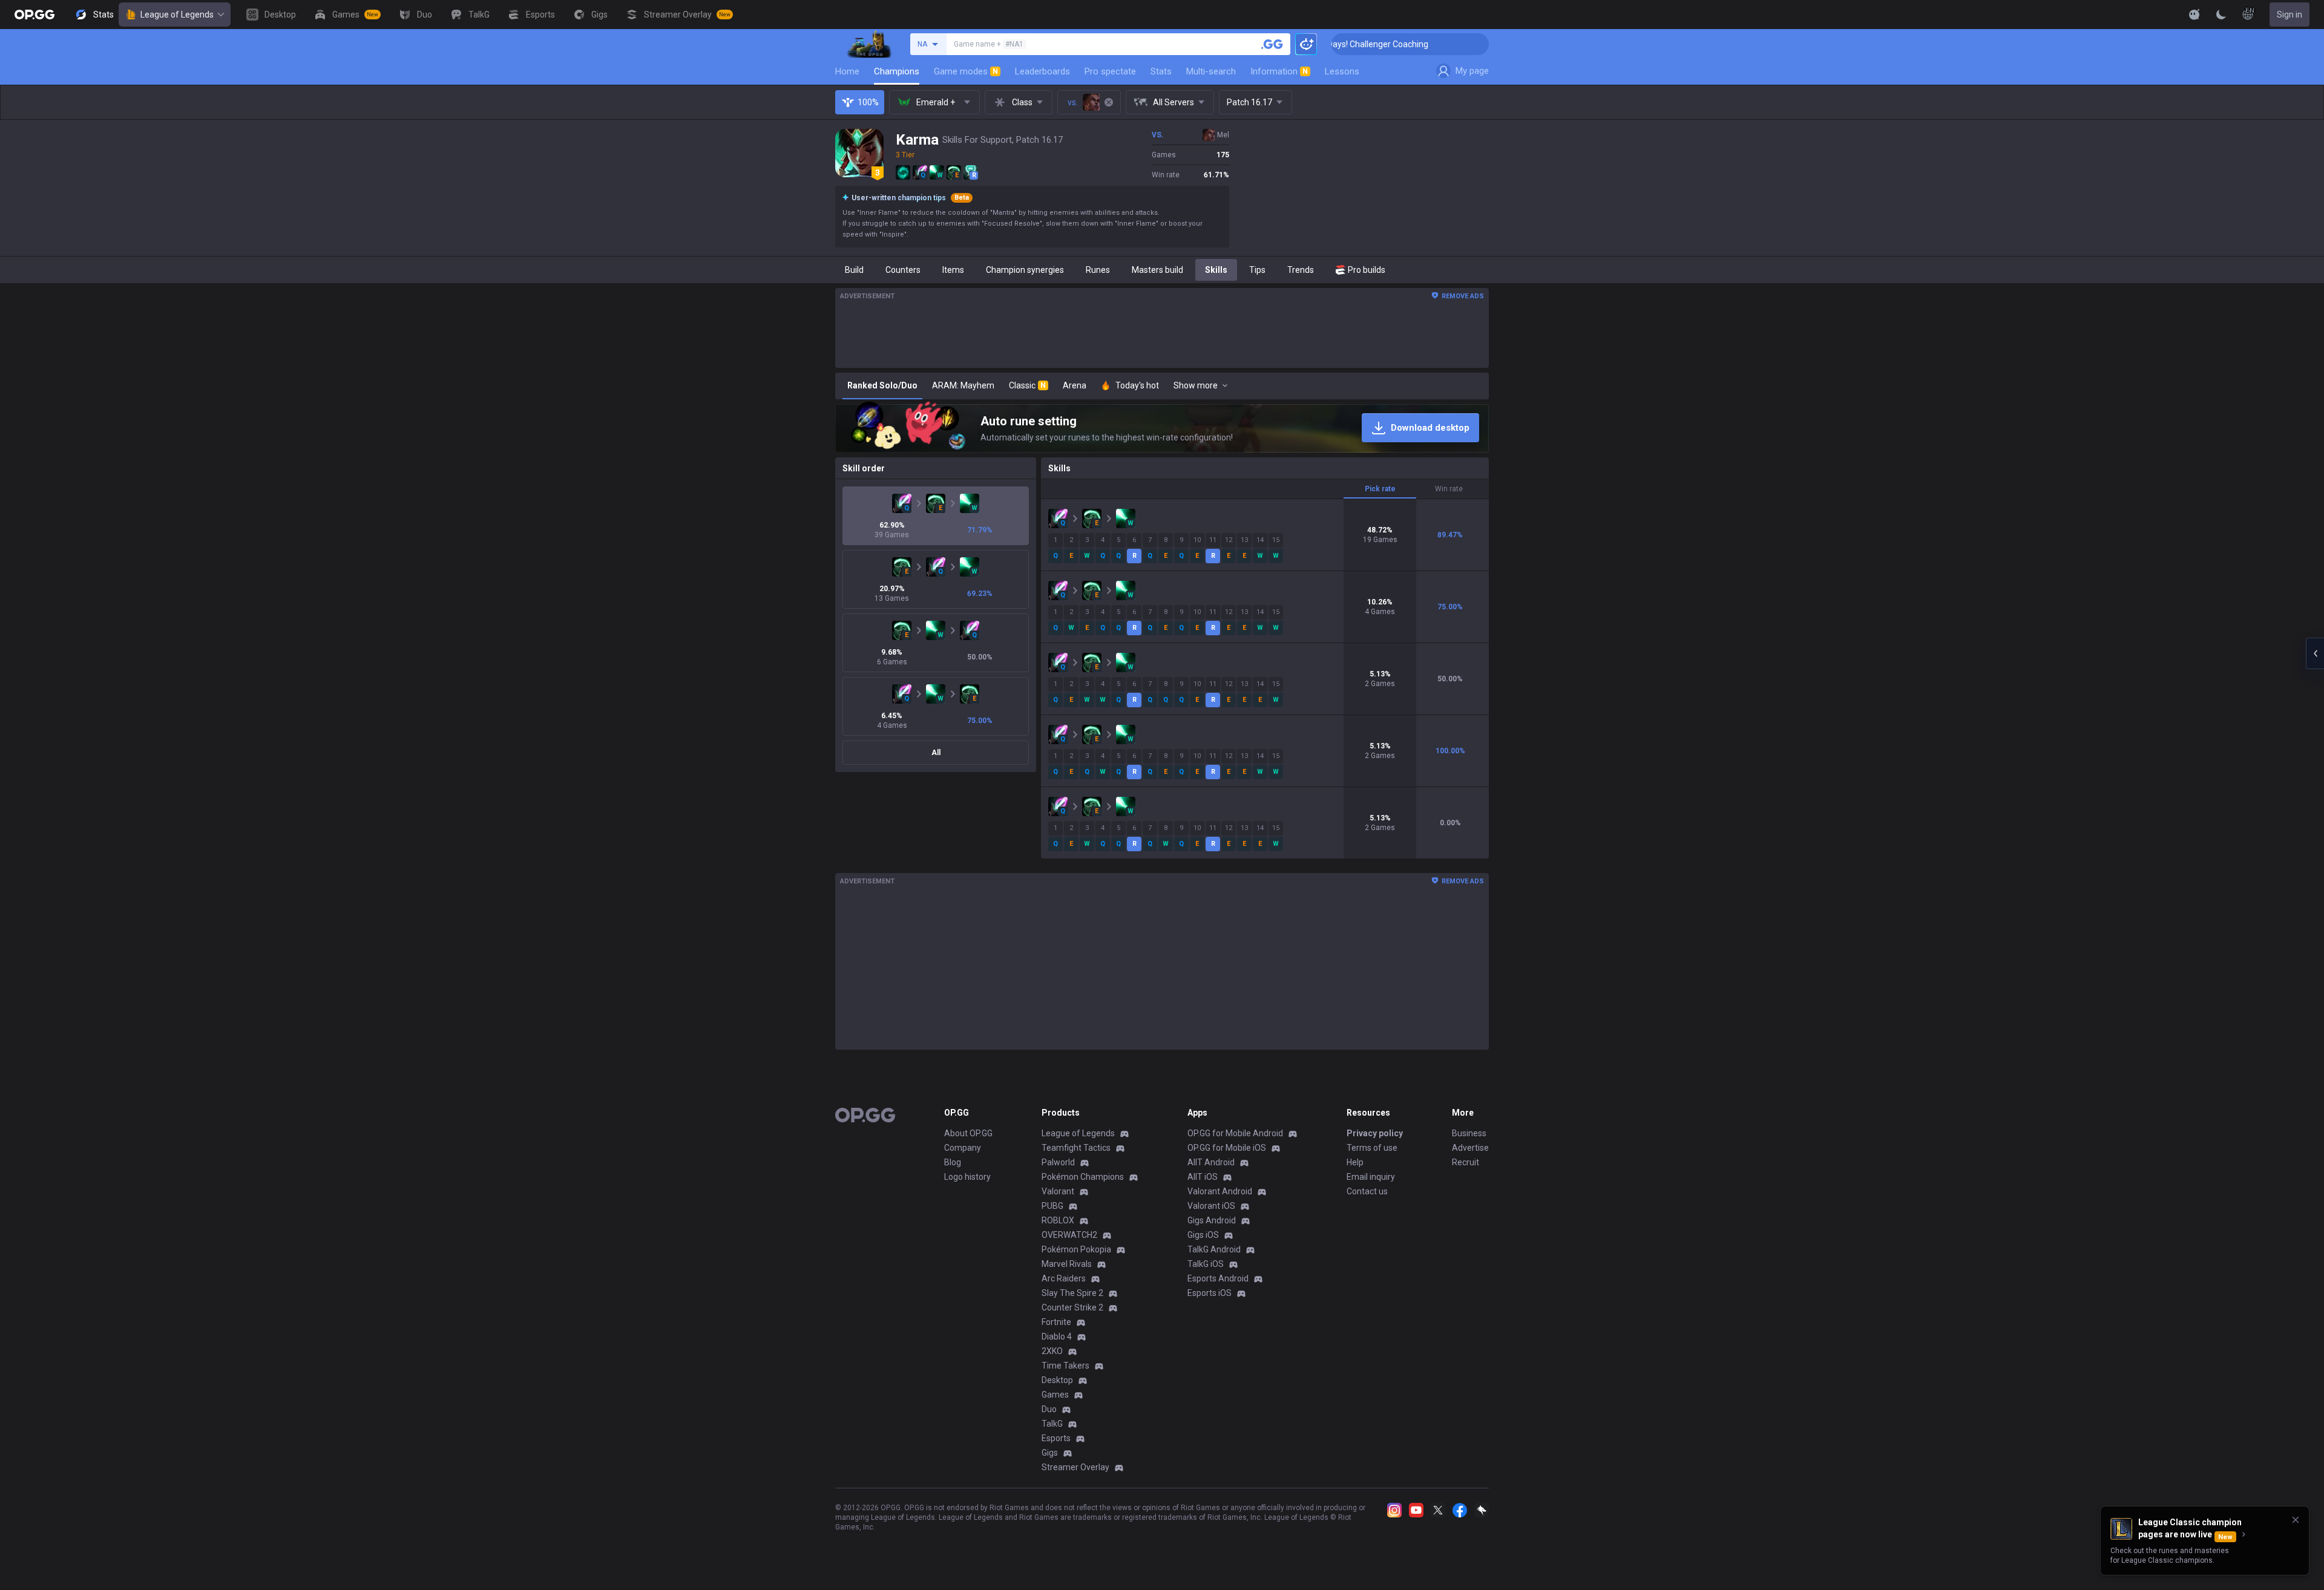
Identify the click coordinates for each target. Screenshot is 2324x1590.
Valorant (1058, 1191)
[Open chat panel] (2315, 653)
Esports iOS (1210, 1293)
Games (1055, 1395)
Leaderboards (1042, 71)
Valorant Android (1220, 1191)
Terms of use (1372, 1148)
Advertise (1470, 1148)
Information (1279, 71)
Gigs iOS (1203, 1235)
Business (1469, 1133)
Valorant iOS (1211, 1206)
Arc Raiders (1064, 1278)
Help (1355, 1162)
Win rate (1449, 489)
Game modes (966, 71)
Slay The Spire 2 (1072, 1293)
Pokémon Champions (1083, 1177)
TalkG (1052, 1424)
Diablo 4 (1057, 1336)
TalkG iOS (1206, 1264)
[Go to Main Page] (34, 15)
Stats (1161, 71)
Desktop (1057, 1380)
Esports (1056, 1438)
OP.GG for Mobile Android (1235, 1133)
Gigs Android (1212, 1220)
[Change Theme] (2221, 15)
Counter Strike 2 (1072, 1307)
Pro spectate (1110, 71)
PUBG (1052, 1206)
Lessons (1342, 71)
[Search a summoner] (1272, 44)
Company (963, 1148)
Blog (953, 1162)
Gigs (1050, 1453)
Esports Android (1218, 1278)
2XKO (1052, 1351)
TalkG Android (1214, 1249)
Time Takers (1065, 1366)
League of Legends (177, 15)
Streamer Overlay (1075, 1467)
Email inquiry (1371, 1177)
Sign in (2290, 15)
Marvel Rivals (1067, 1264)
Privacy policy (1375, 1133)
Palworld (1058, 1162)
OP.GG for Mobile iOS (1227, 1148)
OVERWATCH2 (1069, 1235)
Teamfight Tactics (1076, 1148)
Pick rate (1380, 489)
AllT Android (1211, 1162)
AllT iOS (1203, 1177)
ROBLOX (1058, 1220)
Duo (1049, 1409)
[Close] (2296, 1520)
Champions (897, 71)
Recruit (1466, 1162)
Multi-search (1211, 71)
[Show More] (2194, 15)
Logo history (967, 1177)
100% (868, 102)
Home (847, 71)
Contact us (1367, 1191)
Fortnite (1056, 1322)
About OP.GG (968, 1133)
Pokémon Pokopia (1076, 1249)
